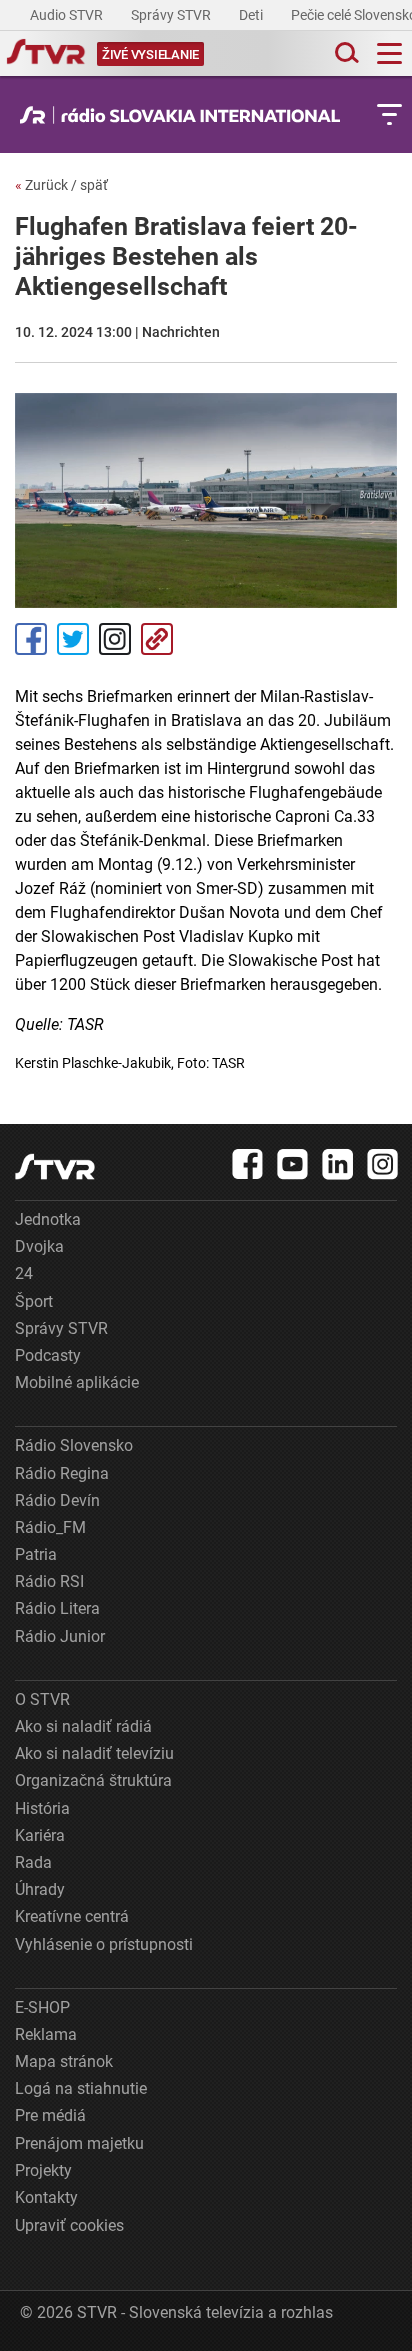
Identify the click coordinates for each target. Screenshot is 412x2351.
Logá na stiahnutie (81, 2088)
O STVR (42, 1699)
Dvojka (39, 1246)
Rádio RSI (49, 1581)
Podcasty (48, 1355)
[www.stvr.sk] (55, 1166)
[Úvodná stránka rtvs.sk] (46, 54)
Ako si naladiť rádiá (83, 1726)
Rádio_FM (50, 1527)
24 (24, 1273)
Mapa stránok (64, 2061)
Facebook (31, 639)
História (42, 1808)
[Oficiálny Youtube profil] (293, 1164)
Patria (36, 1554)
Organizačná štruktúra (93, 1780)
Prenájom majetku (79, 2143)
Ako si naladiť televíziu (94, 1753)
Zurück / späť (61, 185)
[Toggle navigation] (389, 53)
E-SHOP (42, 2007)
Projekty (43, 2170)
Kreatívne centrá (72, 1916)
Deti (252, 15)
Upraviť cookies (69, 2225)
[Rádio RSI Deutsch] (185, 115)
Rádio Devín (57, 1500)
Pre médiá (50, 2115)
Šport (34, 1301)
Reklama (46, 2034)
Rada (33, 1862)
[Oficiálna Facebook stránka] (248, 1164)
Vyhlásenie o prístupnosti (104, 1944)
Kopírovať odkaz (157, 639)
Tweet (73, 639)
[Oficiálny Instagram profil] (383, 1164)
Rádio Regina (62, 1473)
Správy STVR (172, 15)
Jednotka (48, 1219)
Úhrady (40, 1889)
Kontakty (46, 2197)
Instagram (115, 639)
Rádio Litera (57, 1608)
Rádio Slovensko (74, 1445)
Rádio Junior (60, 1636)
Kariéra (40, 1835)
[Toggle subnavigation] (389, 114)
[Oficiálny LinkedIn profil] (338, 1164)
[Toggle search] (345, 53)
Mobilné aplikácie (77, 1382)
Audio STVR (68, 15)
